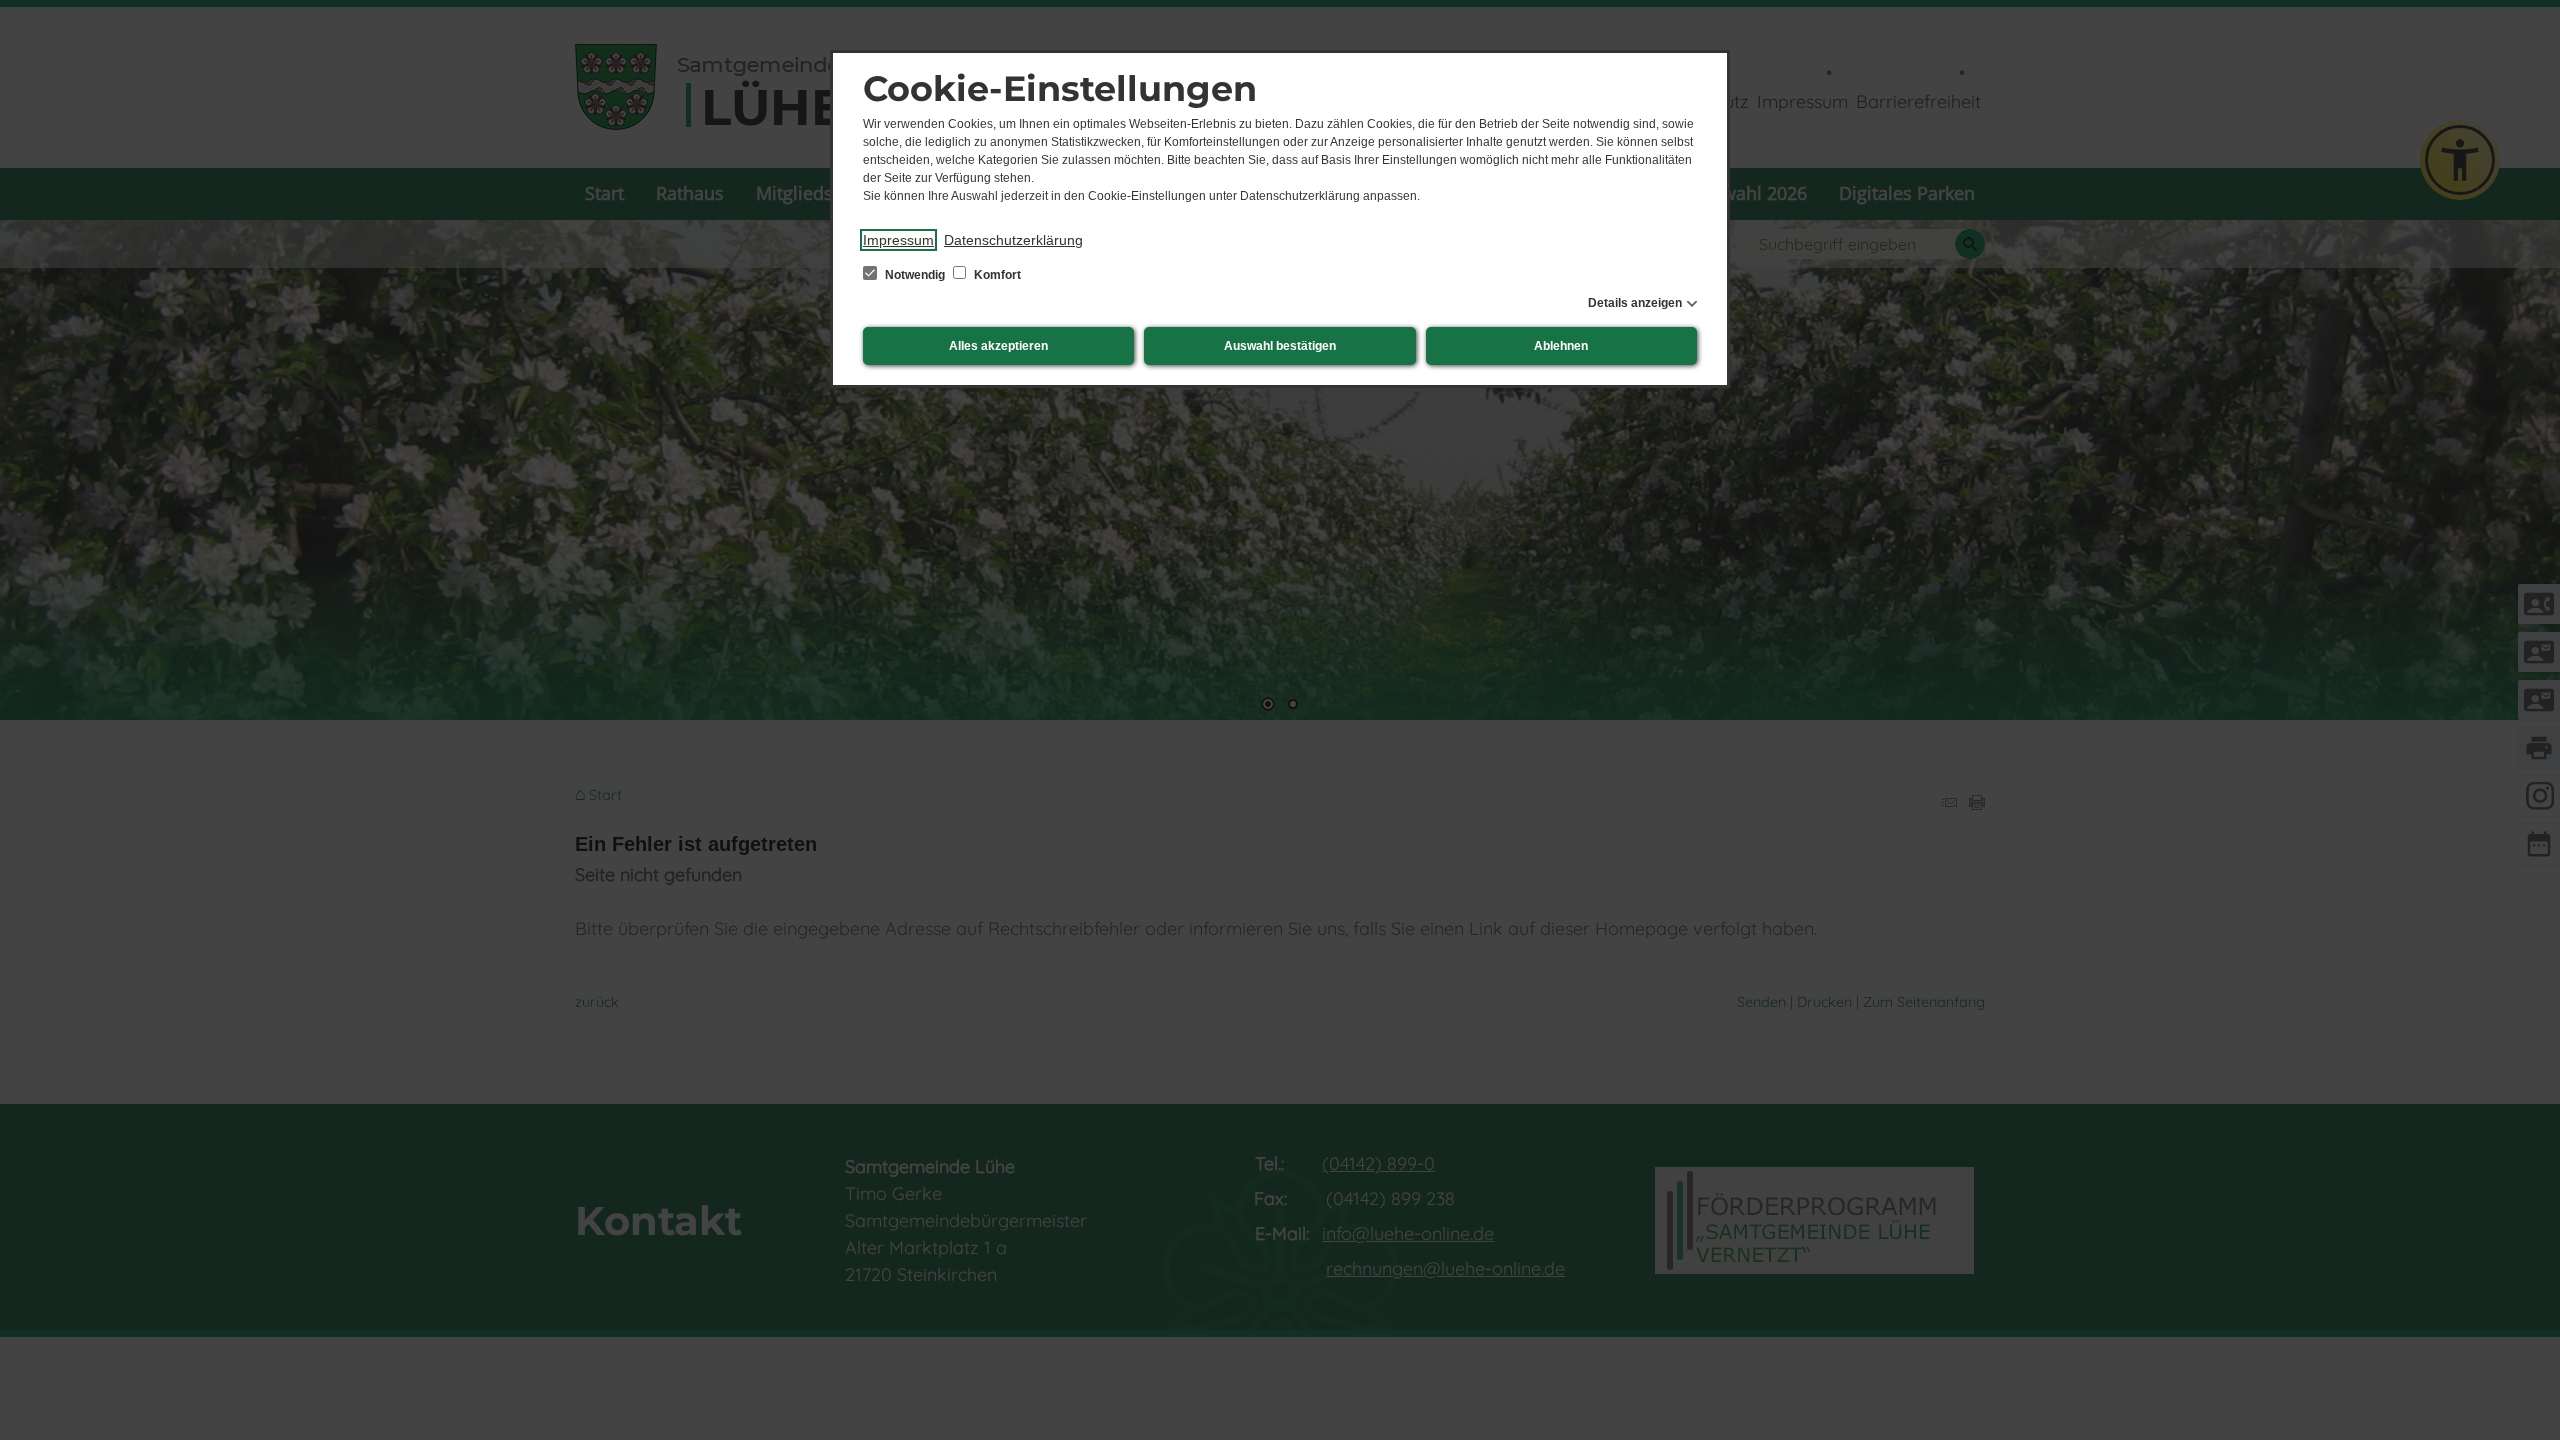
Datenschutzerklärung (1013, 240)
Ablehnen (1561, 346)
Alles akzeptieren (998, 346)
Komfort (996, 275)
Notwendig (915, 275)
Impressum (898, 240)
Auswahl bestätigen (1280, 346)
